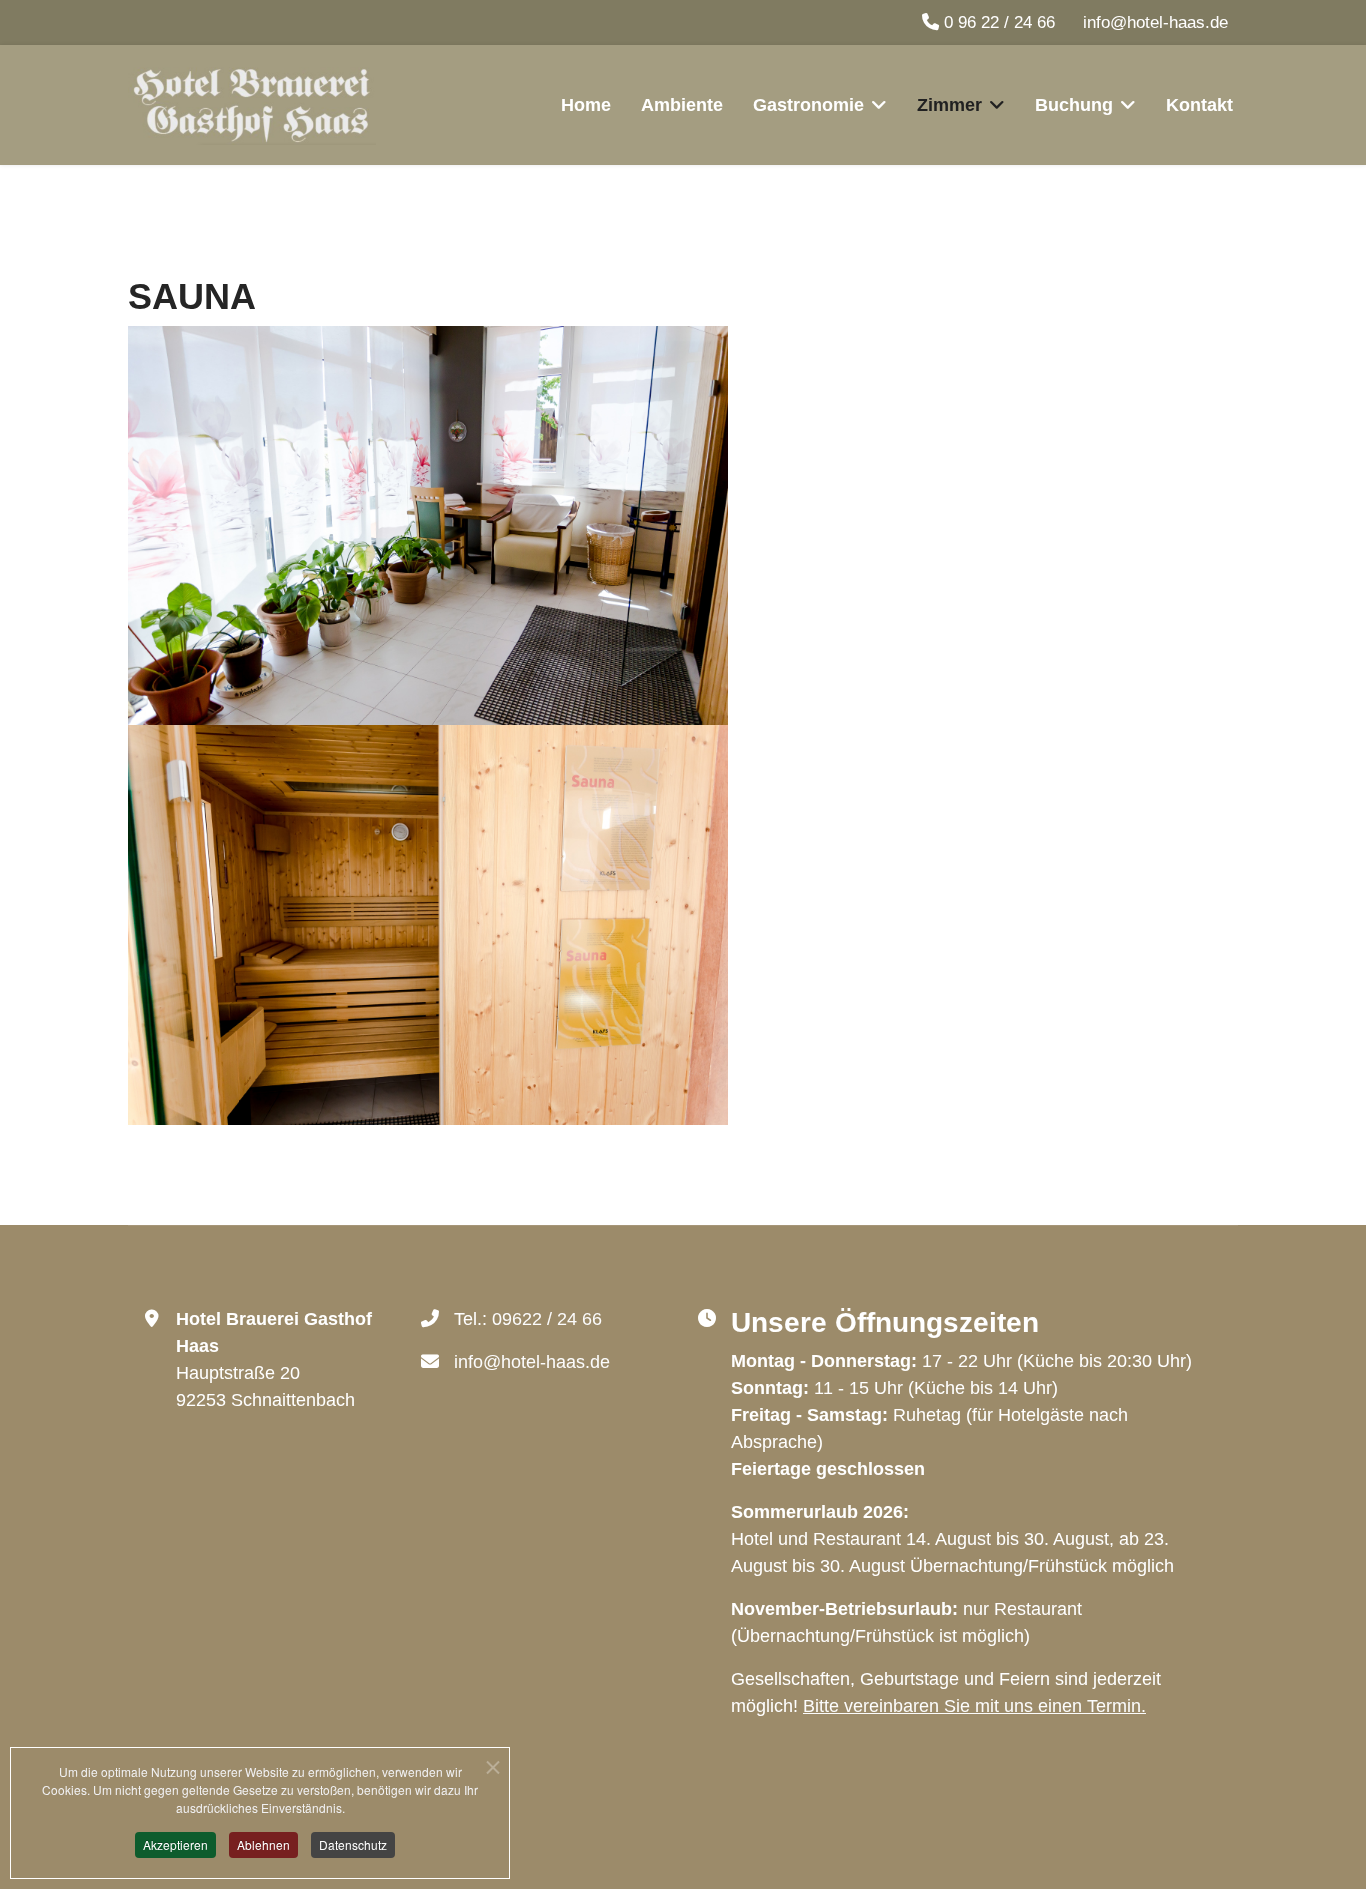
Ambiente (682, 105)
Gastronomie (808, 105)
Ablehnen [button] (263, 1844)
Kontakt (1199, 105)
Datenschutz (353, 1844)
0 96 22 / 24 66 (999, 22)
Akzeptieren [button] (175, 1844)
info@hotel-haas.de (1155, 22)
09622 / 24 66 (547, 1319)
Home (586, 105)
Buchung (1074, 105)
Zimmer (949, 105)
